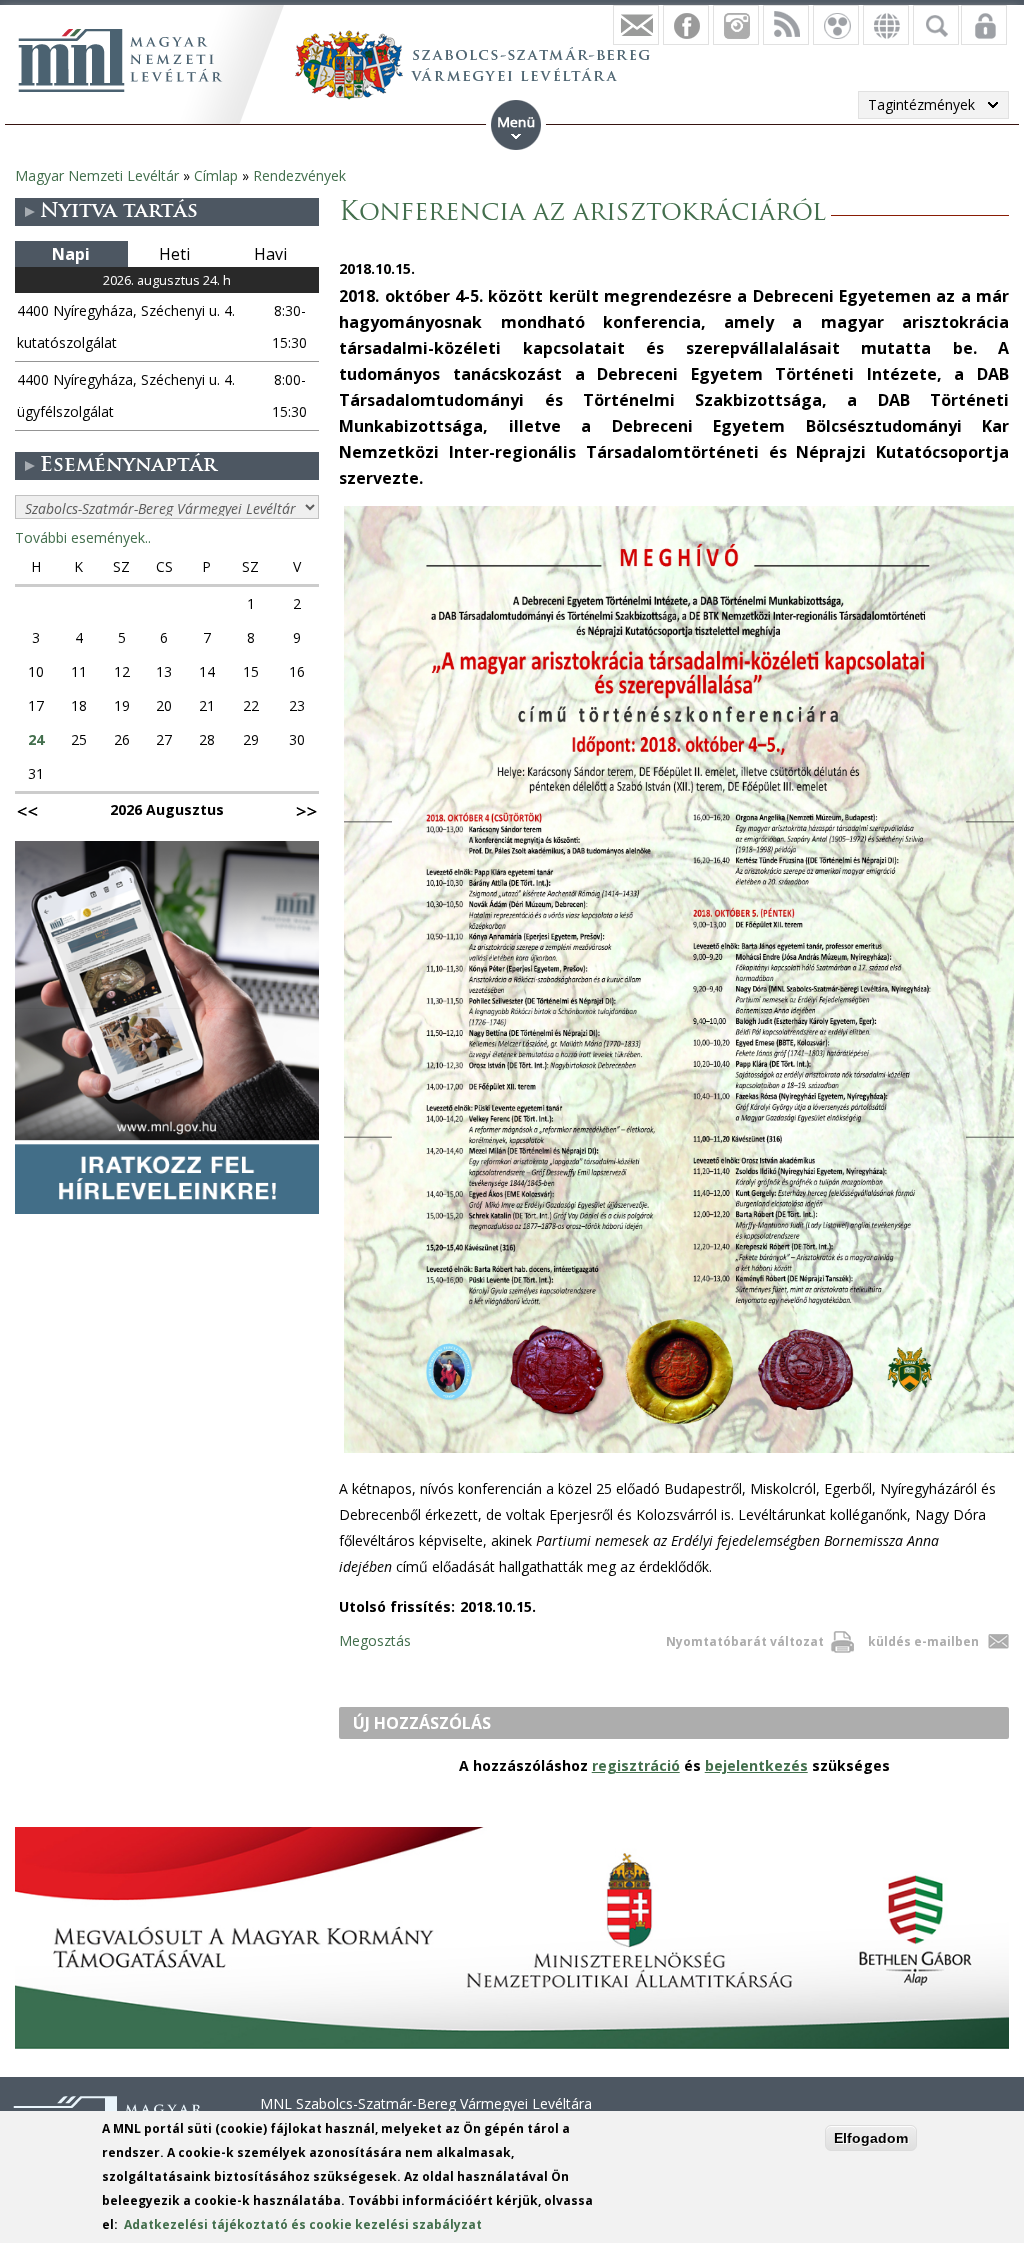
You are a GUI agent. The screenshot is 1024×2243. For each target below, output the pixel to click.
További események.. (83, 537)
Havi (270, 254)
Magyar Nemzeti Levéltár (97, 175)
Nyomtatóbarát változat (745, 1641)
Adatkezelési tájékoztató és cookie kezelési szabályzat (303, 2224)
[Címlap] (120, 60)
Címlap (216, 175)
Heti (174, 254)
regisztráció (636, 1765)
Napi (71, 254)
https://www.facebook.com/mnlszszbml (686, 25)
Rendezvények (299, 175)
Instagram (736, 25)
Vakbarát (836, 25)
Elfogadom (871, 2138)
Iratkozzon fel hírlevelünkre (636, 25)
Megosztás (375, 1640)
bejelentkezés (756, 1765)
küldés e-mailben (923, 1641)
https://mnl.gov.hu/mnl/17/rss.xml (786, 25)
